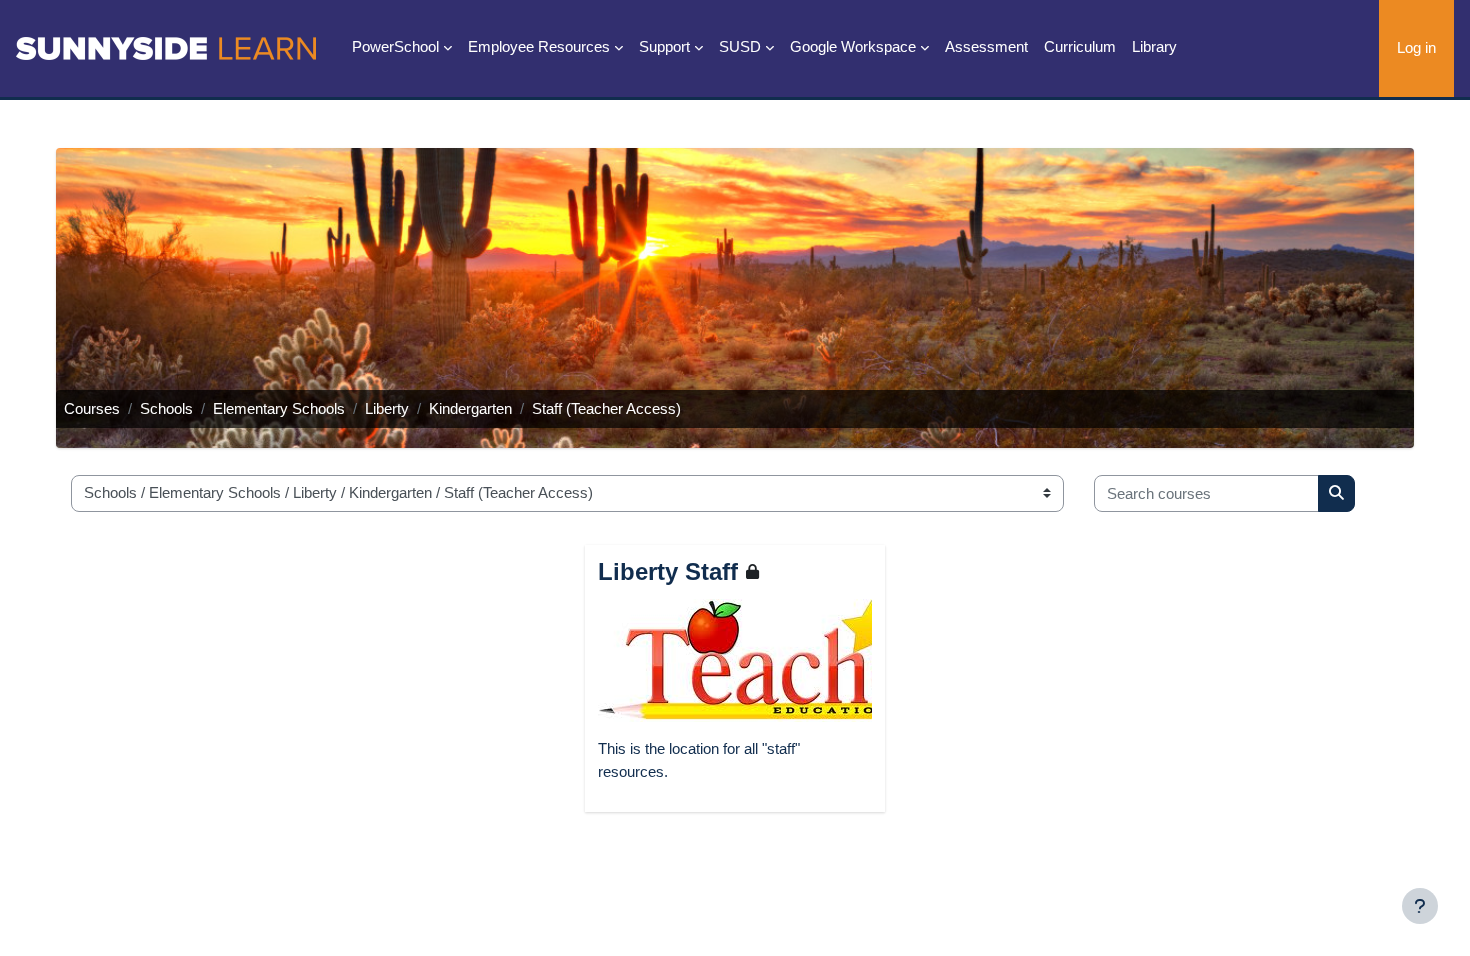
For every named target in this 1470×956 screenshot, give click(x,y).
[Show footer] (1420, 906)
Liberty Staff (668, 571)
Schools (166, 408)
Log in (1416, 47)
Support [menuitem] (664, 46)
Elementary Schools (279, 408)
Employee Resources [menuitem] (539, 46)
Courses (92, 408)
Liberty (387, 408)
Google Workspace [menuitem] (853, 46)
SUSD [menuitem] (740, 46)
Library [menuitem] (1154, 46)
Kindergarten (470, 408)
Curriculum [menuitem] (1080, 46)
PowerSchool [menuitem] (395, 46)
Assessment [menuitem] (986, 46)
